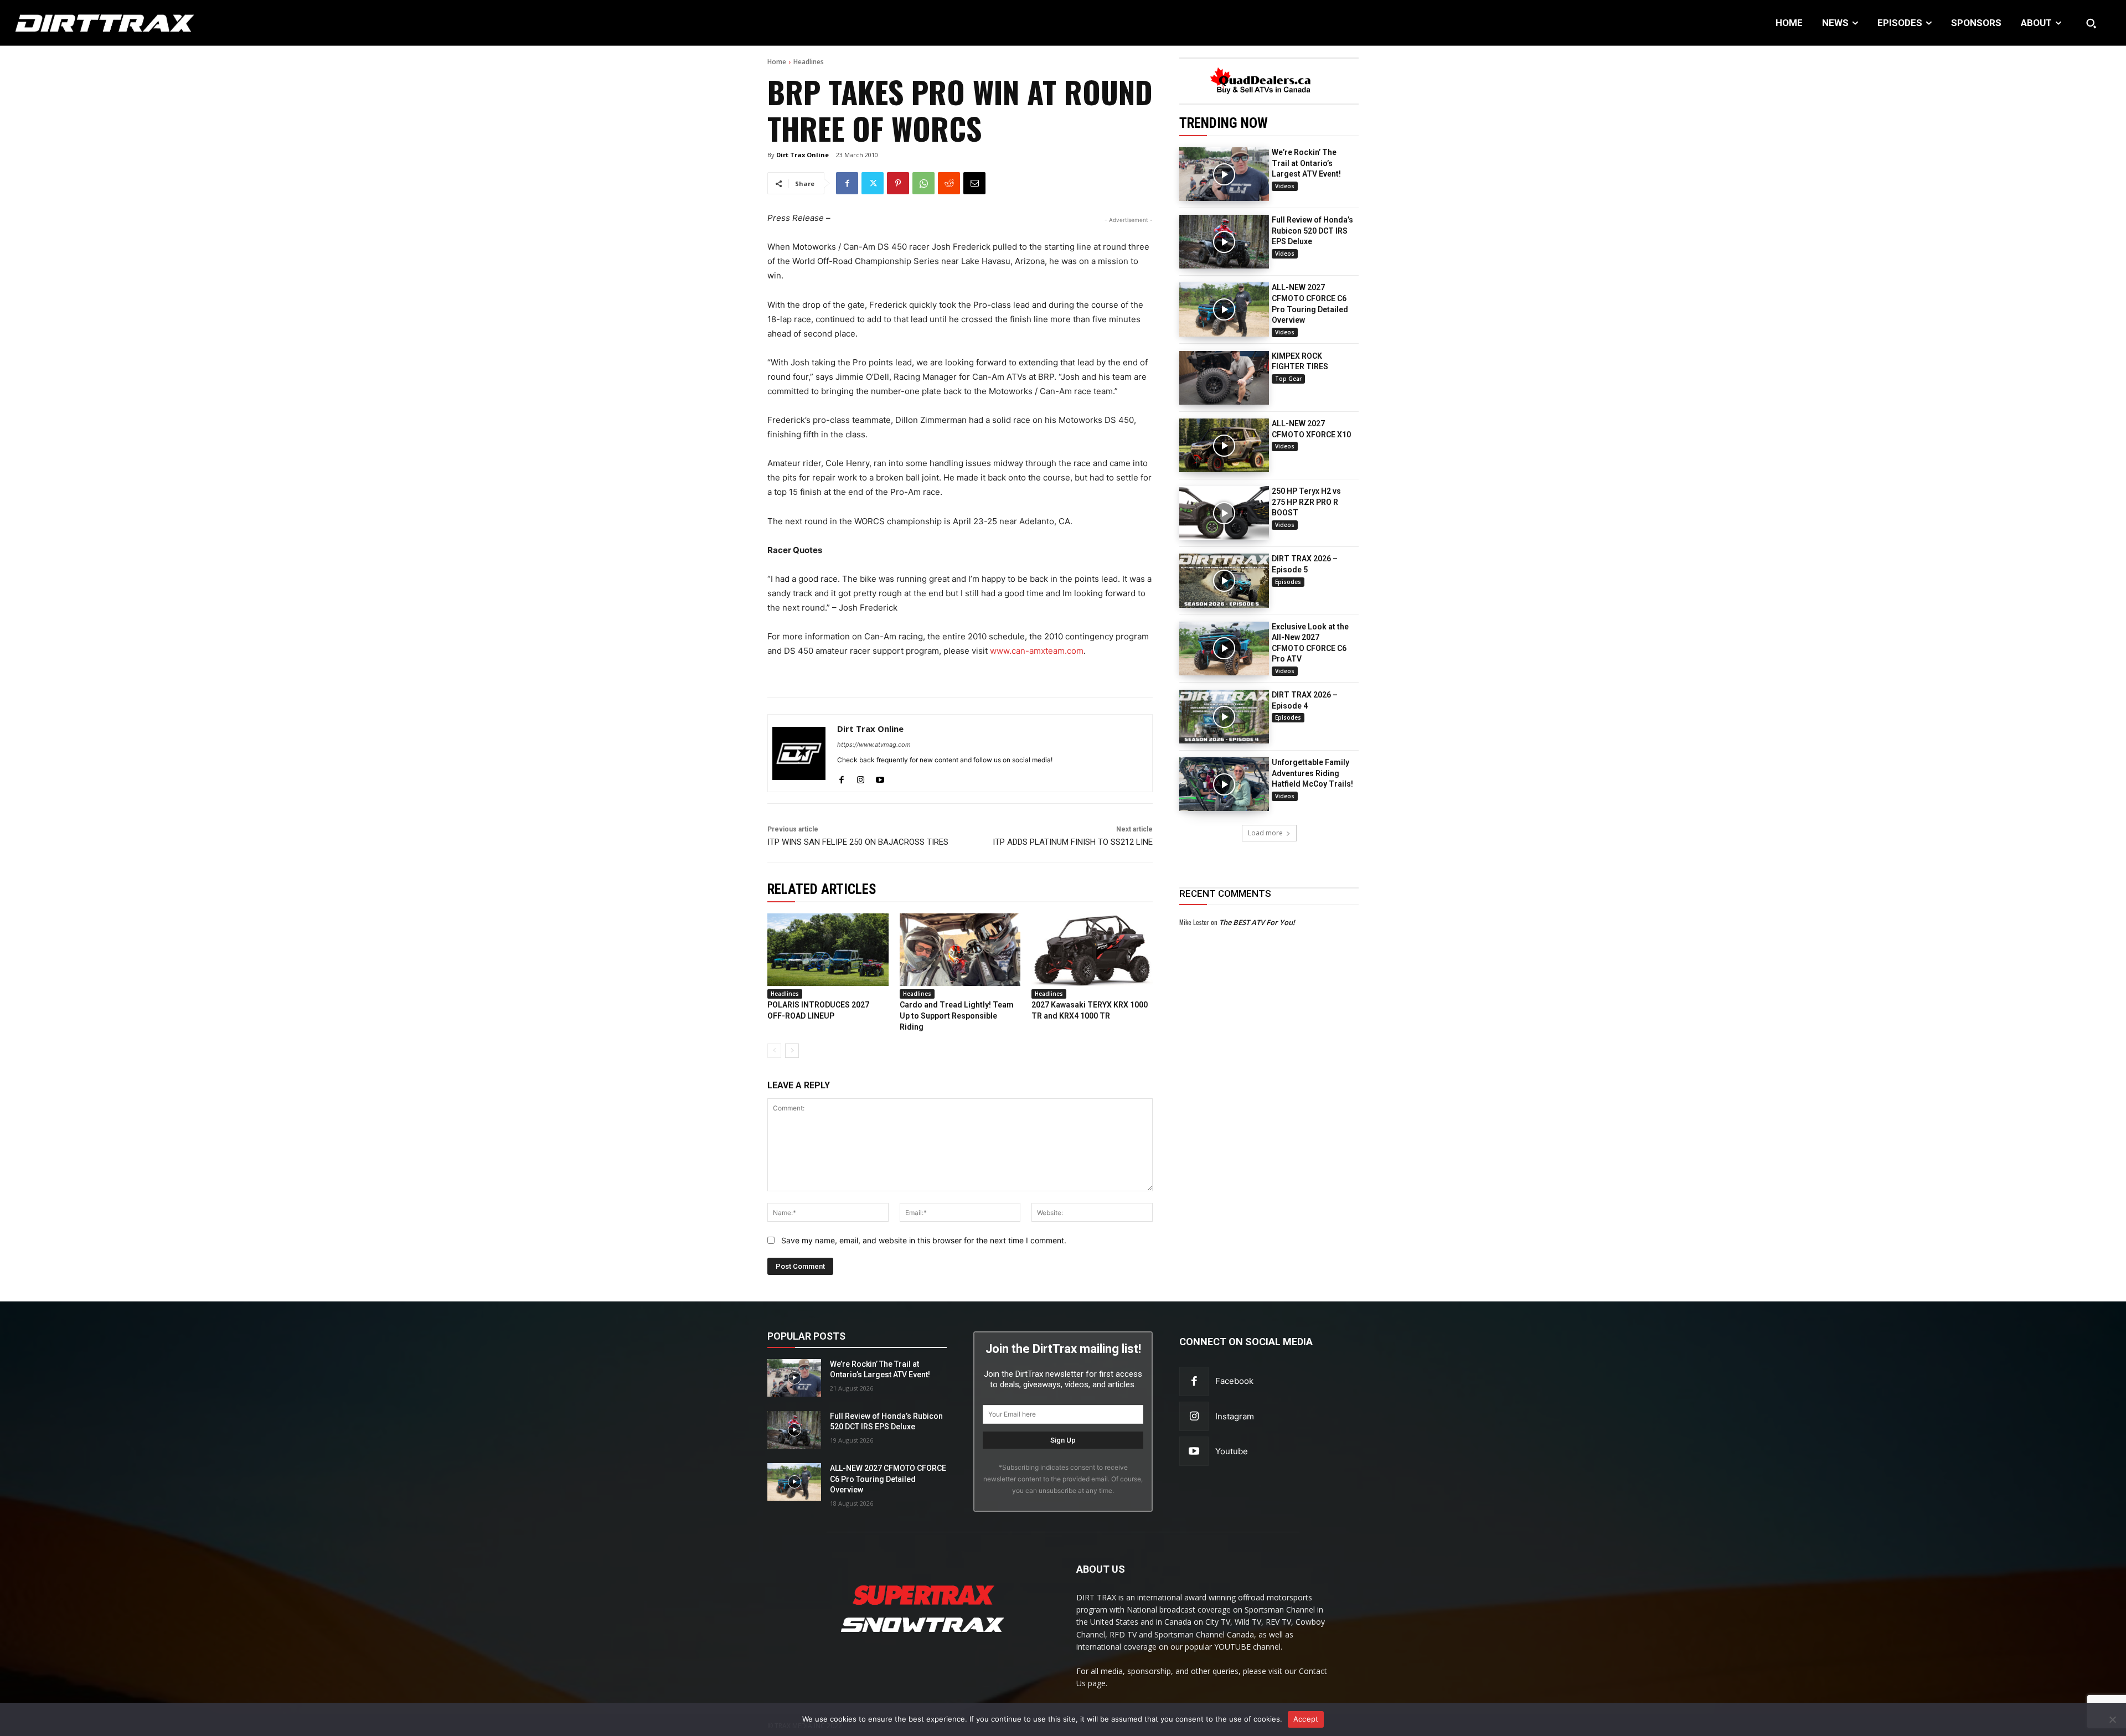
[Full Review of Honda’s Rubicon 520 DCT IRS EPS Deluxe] (1224, 242)
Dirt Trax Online (803, 155)
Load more (1265, 833)
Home (777, 62)
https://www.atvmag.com (874, 745)
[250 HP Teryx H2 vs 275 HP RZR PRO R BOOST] (1224, 513)
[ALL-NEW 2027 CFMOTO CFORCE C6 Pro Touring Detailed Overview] (1224, 309)
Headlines (809, 62)
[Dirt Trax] (215, 23)
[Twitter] (873, 183)
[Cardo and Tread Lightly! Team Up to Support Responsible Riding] (960, 950)
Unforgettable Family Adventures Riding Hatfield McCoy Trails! (1312, 773)
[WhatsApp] (923, 183)
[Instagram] (861, 777)
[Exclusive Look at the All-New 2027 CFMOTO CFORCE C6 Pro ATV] (1224, 649)
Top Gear (1288, 379)
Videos (1285, 186)
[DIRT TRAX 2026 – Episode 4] (1224, 717)
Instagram (1235, 1416)
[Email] (974, 183)
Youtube (1232, 1451)
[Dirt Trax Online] (799, 753)
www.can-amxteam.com (1037, 651)
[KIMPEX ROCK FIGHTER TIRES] (1224, 378)
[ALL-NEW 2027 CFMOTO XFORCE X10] (1224, 445)
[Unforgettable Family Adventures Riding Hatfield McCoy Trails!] (1224, 784)
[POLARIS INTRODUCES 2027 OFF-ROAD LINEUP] (828, 950)
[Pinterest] (898, 183)
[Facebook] (847, 183)
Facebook (1234, 1381)
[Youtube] (880, 777)
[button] (2091, 23)
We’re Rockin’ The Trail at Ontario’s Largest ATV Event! (1306, 163)
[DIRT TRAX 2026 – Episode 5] (1224, 580)
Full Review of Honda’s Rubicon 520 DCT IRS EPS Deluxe (1312, 231)
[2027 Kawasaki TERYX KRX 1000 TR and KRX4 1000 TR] (1092, 950)
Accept (1306, 1719)
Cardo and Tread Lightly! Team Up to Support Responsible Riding (957, 1016)
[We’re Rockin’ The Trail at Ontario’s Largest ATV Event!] (1224, 174)
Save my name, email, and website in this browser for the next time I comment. (924, 1240)
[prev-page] (774, 1051)
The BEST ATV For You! (1257, 922)
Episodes (1288, 582)
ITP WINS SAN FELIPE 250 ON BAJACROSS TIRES (858, 842)
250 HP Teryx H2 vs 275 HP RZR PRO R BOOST (1306, 502)
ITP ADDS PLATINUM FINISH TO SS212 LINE (1073, 842)
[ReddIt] (949, 183)
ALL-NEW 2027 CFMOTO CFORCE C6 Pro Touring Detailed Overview (888, 1479)
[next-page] (792, 1051)
